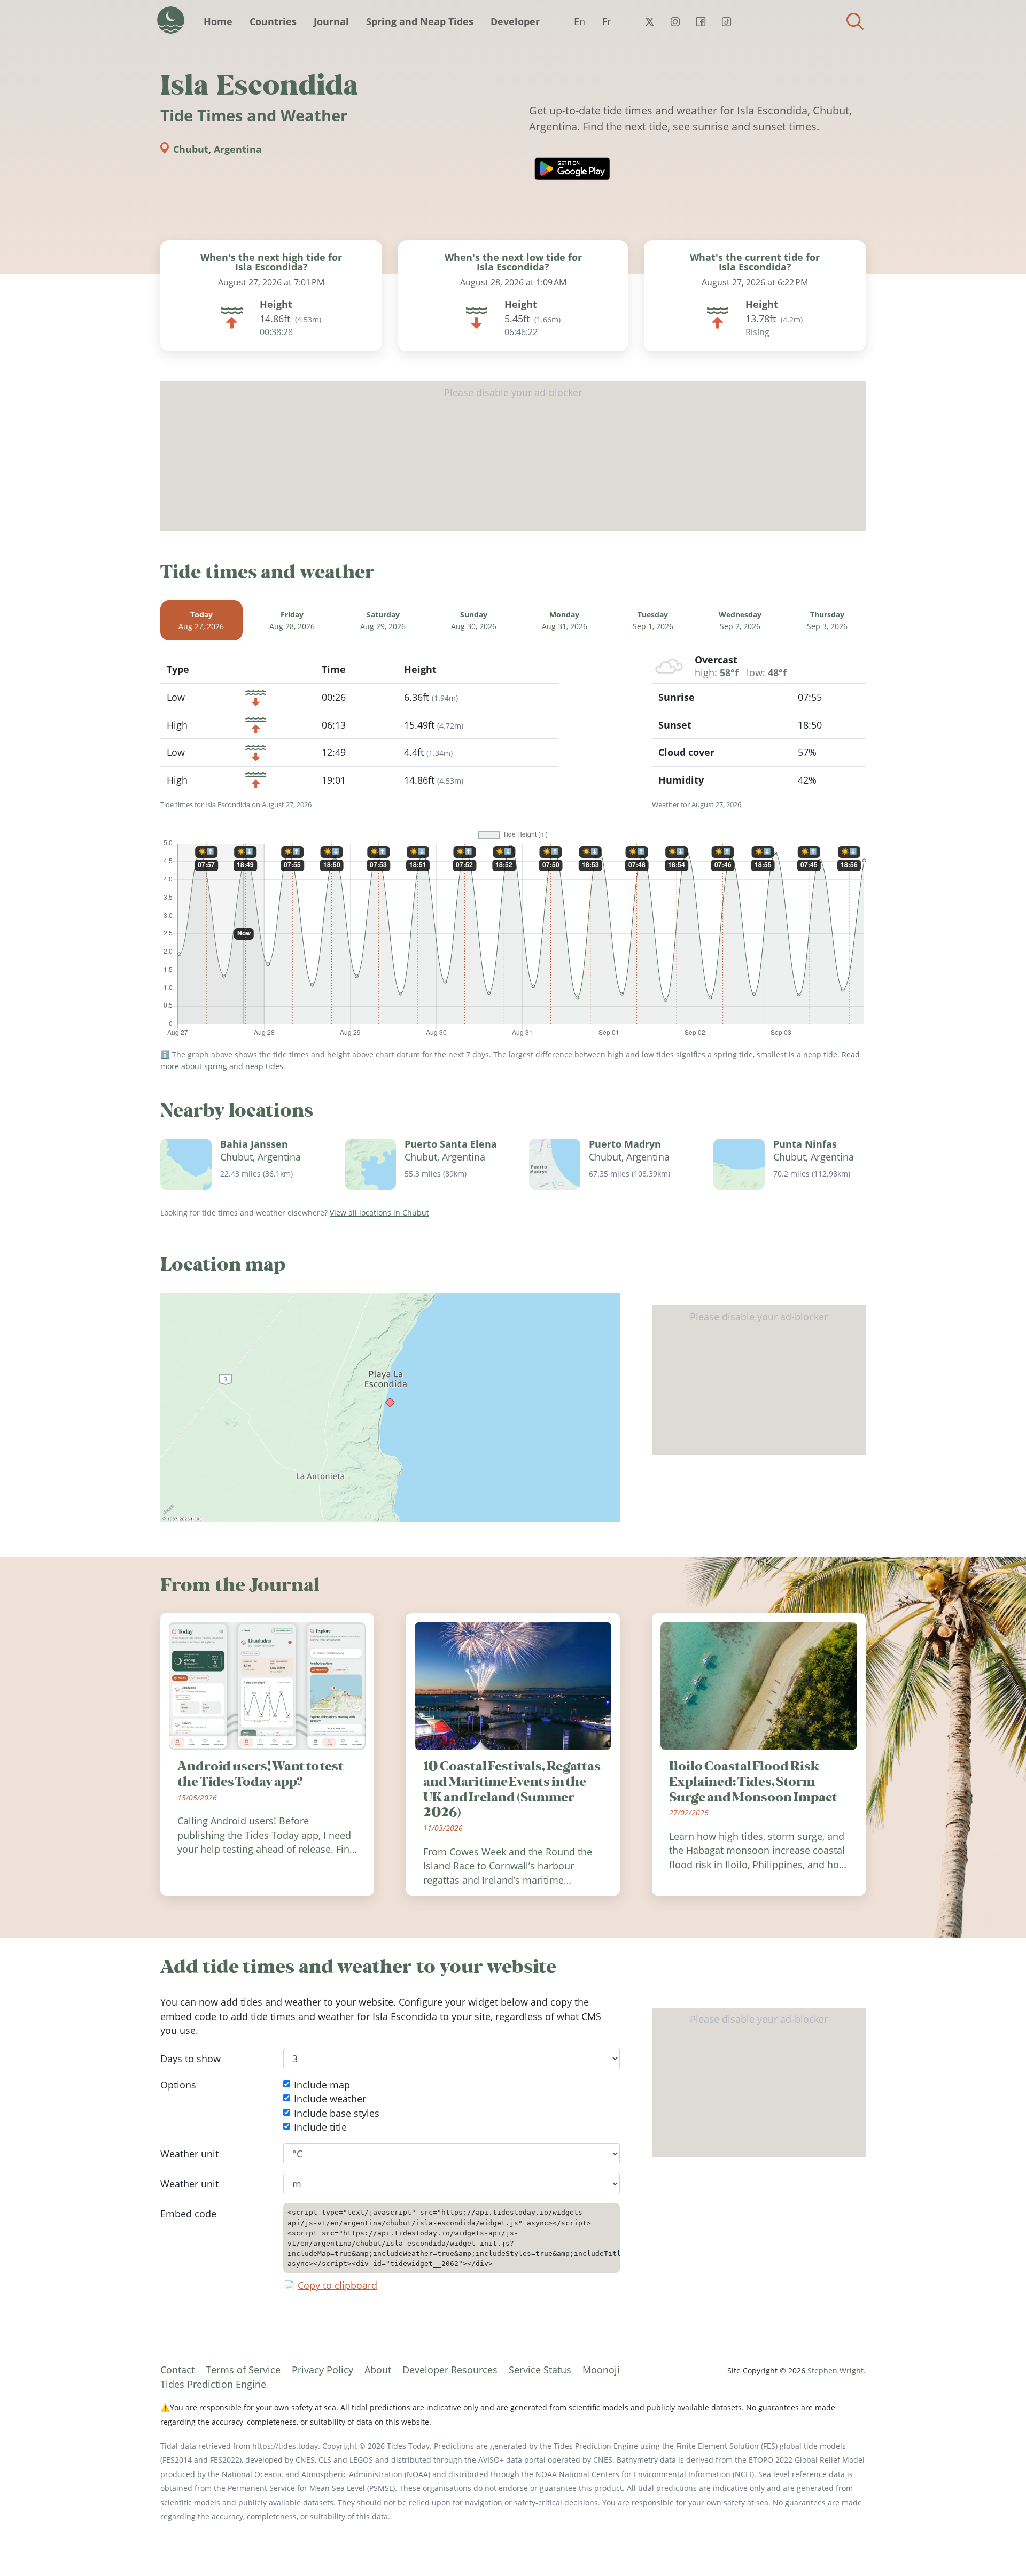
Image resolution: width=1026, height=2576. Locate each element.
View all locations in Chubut (379, 1213)
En (580, 21)
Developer (515, 21)
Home (218, 21)
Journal (331, 21)
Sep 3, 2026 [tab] (827, 620)
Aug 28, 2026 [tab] (292, 620)
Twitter (649, 21)
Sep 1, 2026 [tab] (653, 620)
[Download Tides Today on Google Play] (572, 169)
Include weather (330, 2099)
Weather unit (189, 2154)
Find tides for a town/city (855, 21)
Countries (273, 21)
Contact (177, 2370)
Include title (320, 2127)
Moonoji (601, 2370)
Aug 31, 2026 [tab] (565, 620)
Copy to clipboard (337, 2286)
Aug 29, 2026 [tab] (383, 620)
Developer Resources (450, 2370)
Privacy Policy (322, 2370)
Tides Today (171, 20)
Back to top (997, 2547)
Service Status (540, 2370)
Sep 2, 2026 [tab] (740, 620)
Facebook (701, 21)
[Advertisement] (513, 456)
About (378, 2370)
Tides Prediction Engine (213, 2384)
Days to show (191, 2059)
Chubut (191, 149)
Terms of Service (243, 2370)
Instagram (675, 21)
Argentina (238, 149)
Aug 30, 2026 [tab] (474, 620)
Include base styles (337, 2113)
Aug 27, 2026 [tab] (201, 620)
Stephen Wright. (837, 2370)
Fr (607, 21)
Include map (322, 2085)
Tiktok (726, 21)
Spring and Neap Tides (420, 21)
